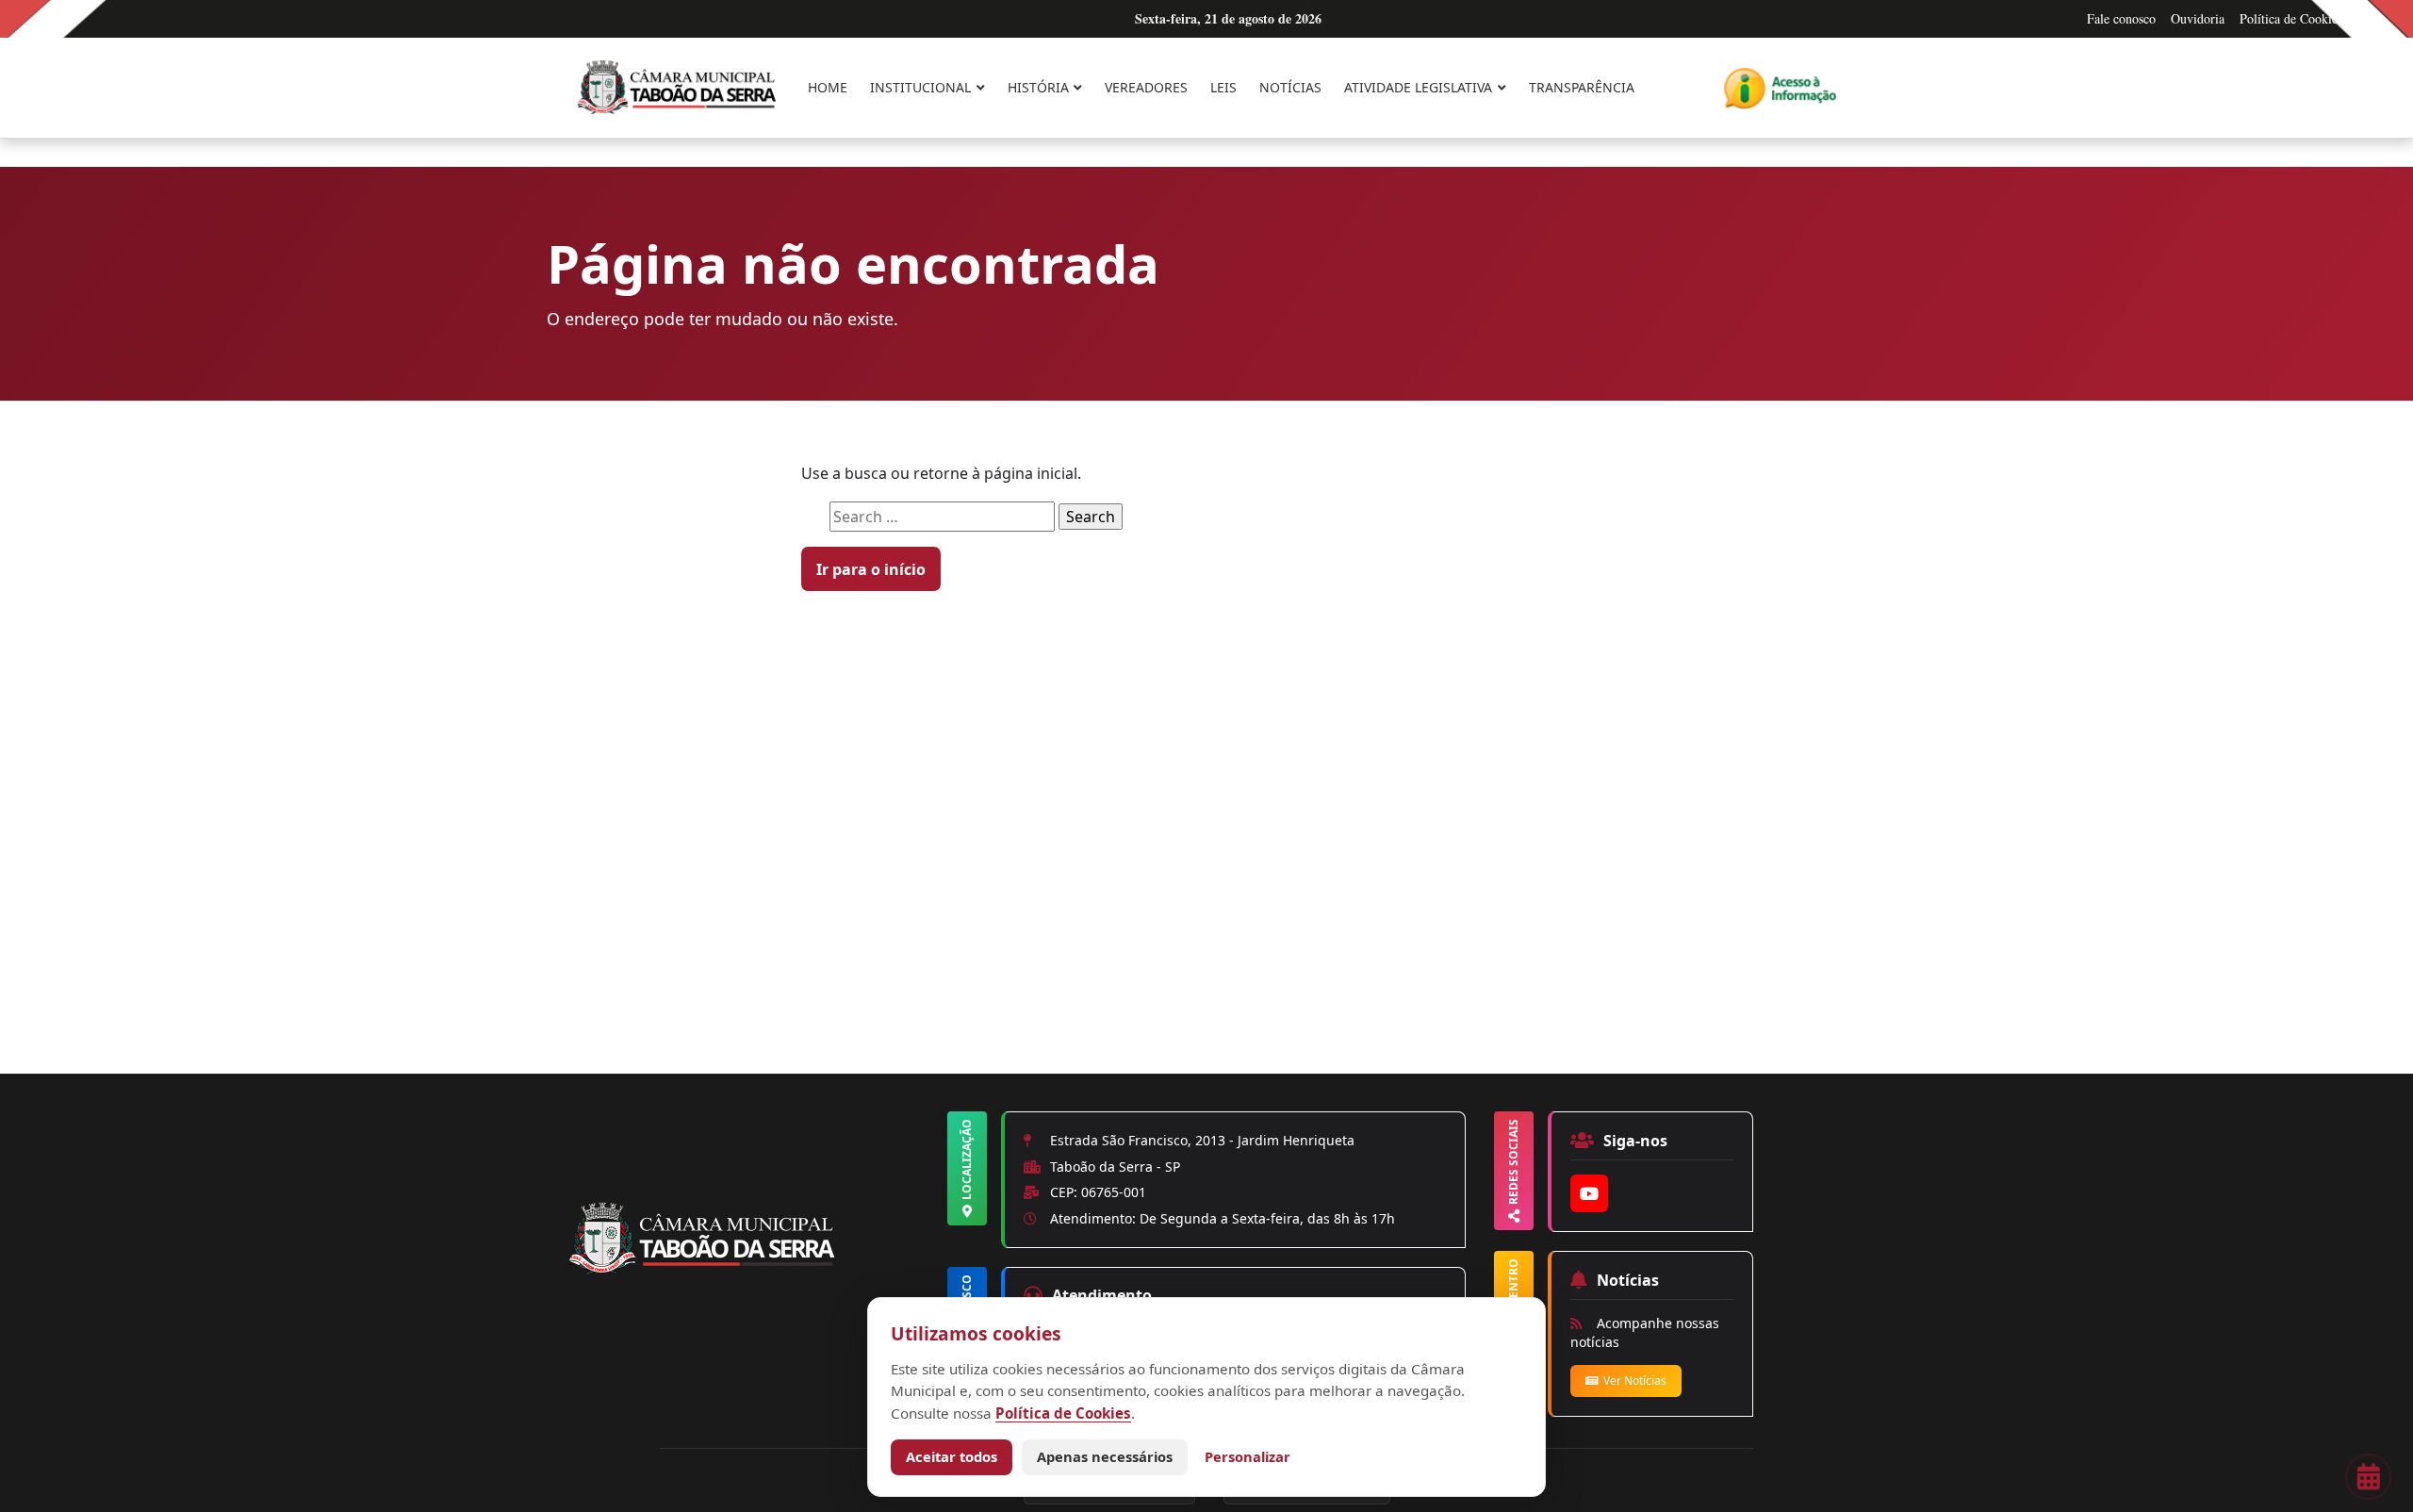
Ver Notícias (1635, 1381)
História (1038, 87)
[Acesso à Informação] (1780, 88)
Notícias (1290, 87)
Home (828, 87)
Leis (1223, 87)
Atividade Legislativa (1418, 87)
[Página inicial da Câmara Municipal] (755, 1271)
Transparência (1582, 87)
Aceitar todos (952, 1456)
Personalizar (1248, 1456)
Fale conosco (2121, 18)
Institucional (920, 87)
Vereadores (1146, 87)
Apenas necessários (1105, 1456)
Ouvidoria (2198, 18)
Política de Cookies (2291, 18)
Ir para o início (871, 569)
